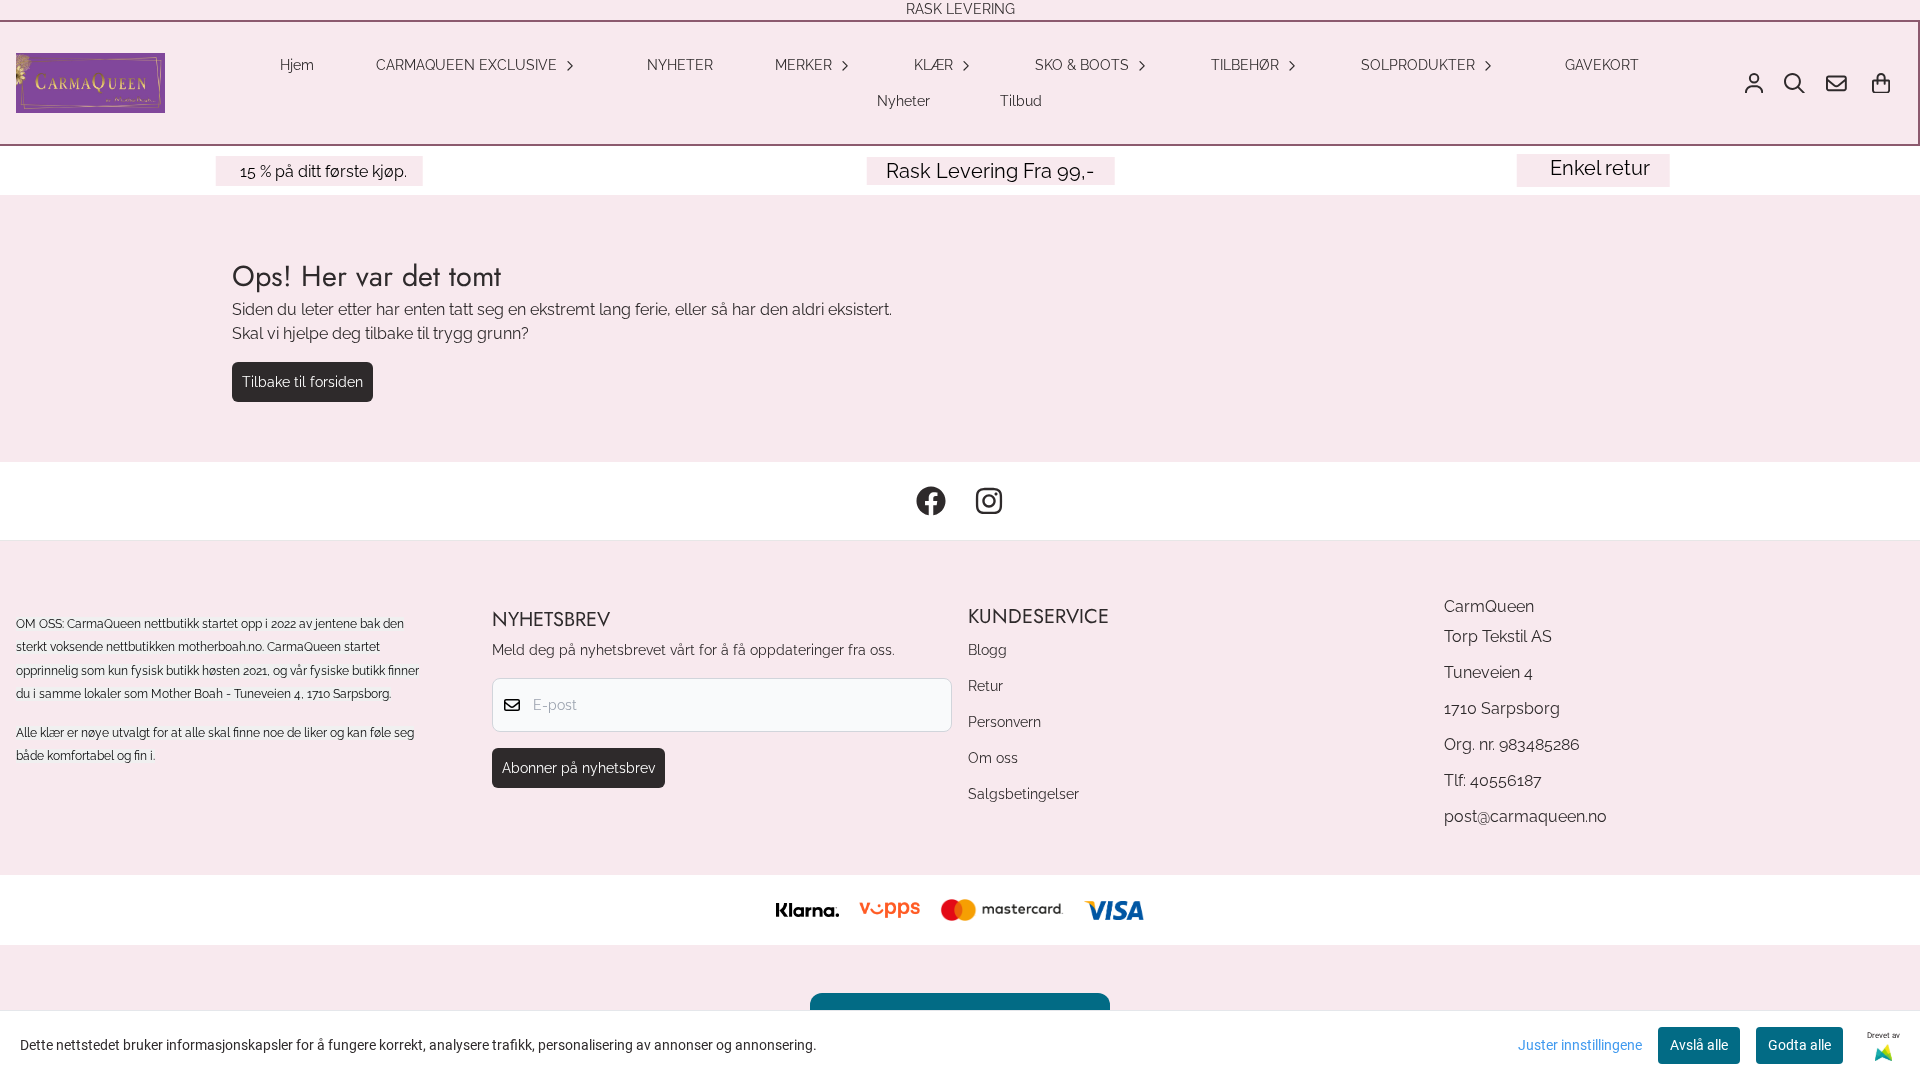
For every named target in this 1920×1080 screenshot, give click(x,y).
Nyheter (903, 100)
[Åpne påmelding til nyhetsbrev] (1836, 83)
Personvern (1004, 721)
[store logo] (90, 83)
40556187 (1506, 780)
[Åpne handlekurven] (1881, 83)
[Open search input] (1794, 83)
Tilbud (1021, 100)
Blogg (987, 649)
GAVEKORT (1602, 64)
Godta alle (1799, 1045)
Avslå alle (1699, 1045)
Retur (985, 685)
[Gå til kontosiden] (1754, 83)
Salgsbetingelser (1023, 793)
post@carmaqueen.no (1525, 816)
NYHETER (680, 64)
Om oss (993, 757)
